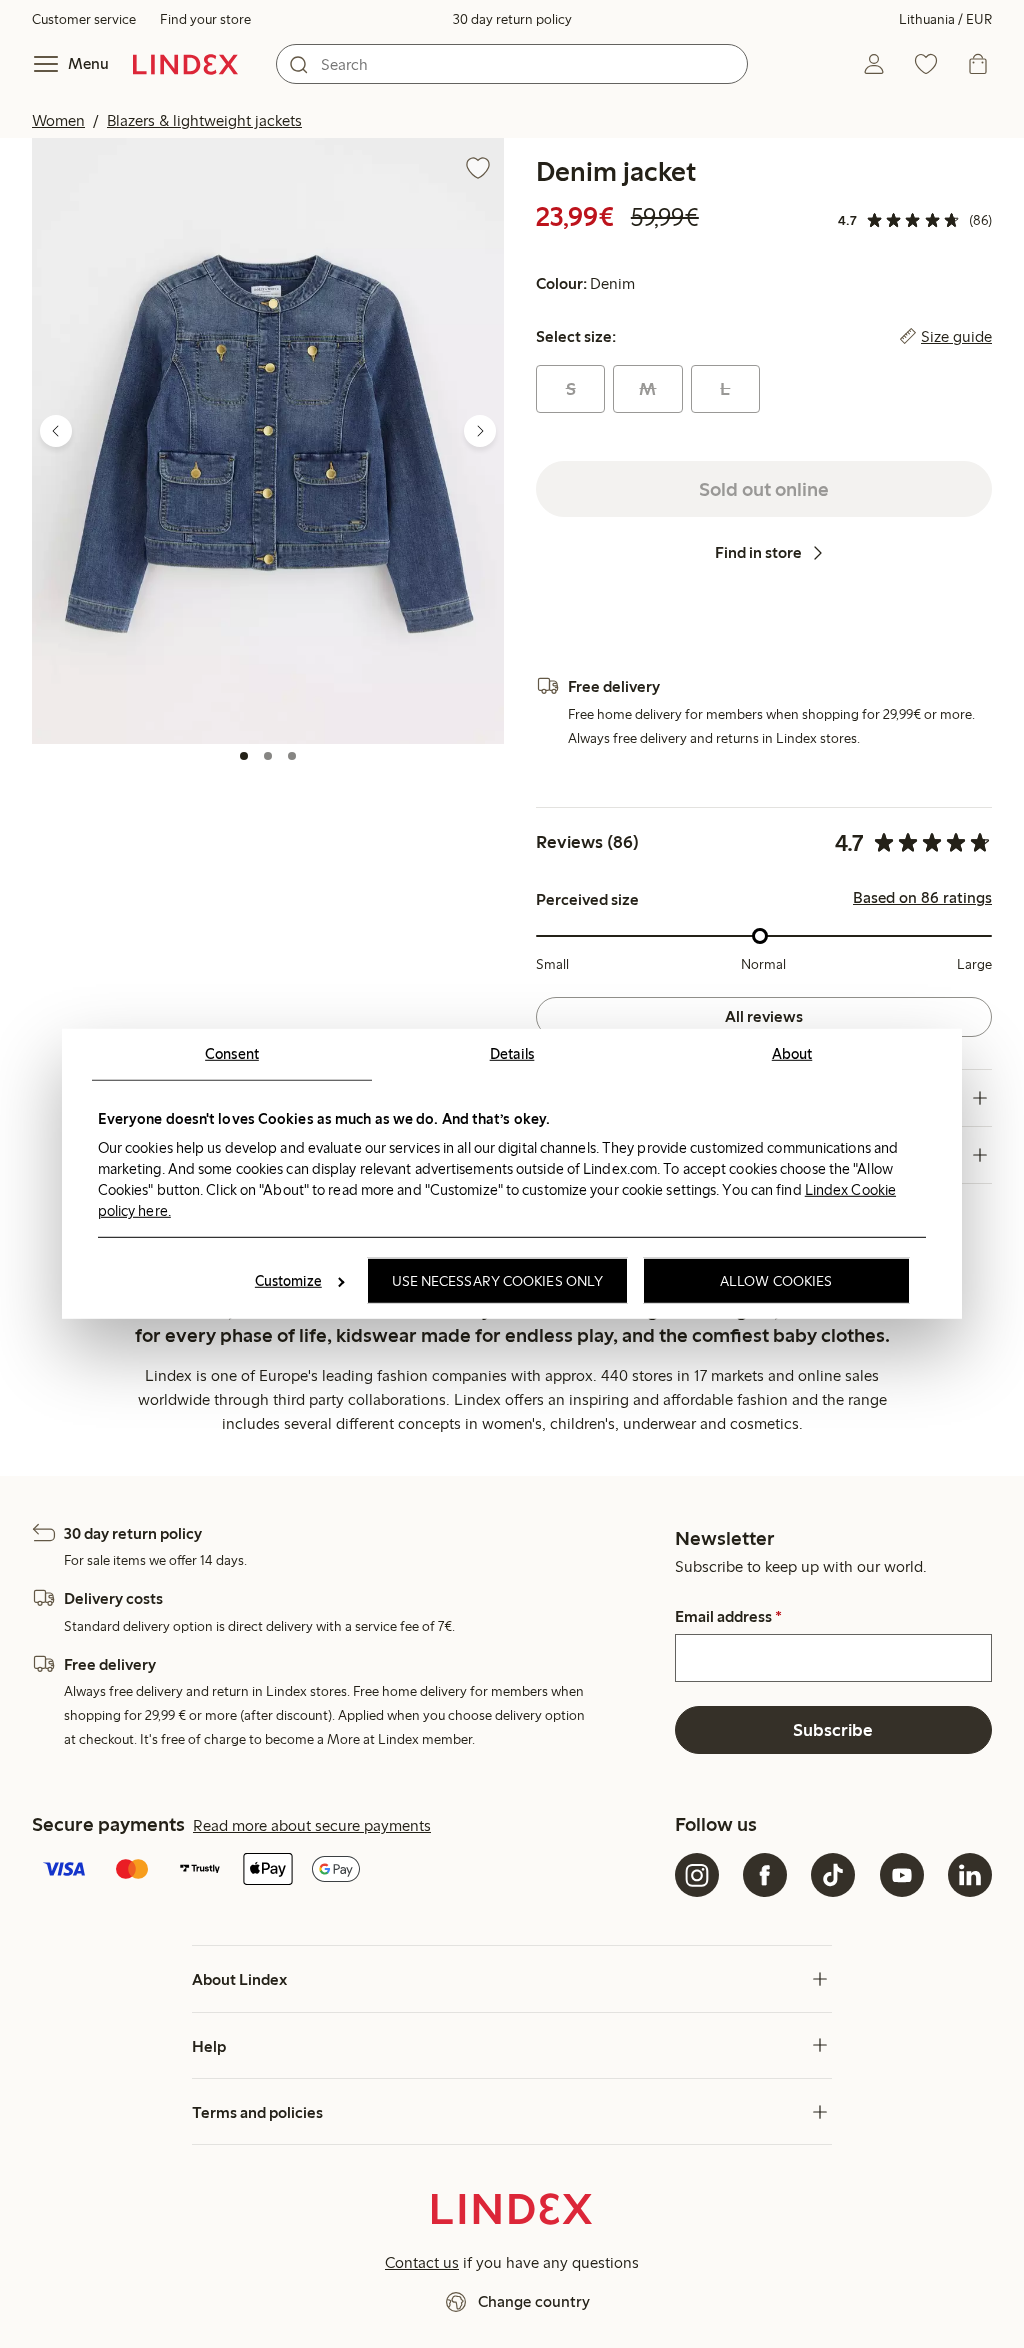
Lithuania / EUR (945, 19)
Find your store (205, 19)
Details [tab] (512, 1054)
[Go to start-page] (185, 64)
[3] (292, 756)
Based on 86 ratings (922, 898)
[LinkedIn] (970, 1875)
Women (58, 120)
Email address (728, 1617)
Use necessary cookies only (498, 1281)
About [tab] (792, 1054)
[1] (244, 756)
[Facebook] (765, 1875)
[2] (268, 756)
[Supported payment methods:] (349, 1871)
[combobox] (512, 64)
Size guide (956, 337)
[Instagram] (697, 1875)
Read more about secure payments (312, 1825)
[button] (268, 440)
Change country (534, 2301)
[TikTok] (833, 1875)
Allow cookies (776, 1281)
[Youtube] (902, 1875)
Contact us (422, 2262)
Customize (288, 1281)
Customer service (84, 19)
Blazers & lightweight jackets (204, 120)
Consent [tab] (232, 1054)
